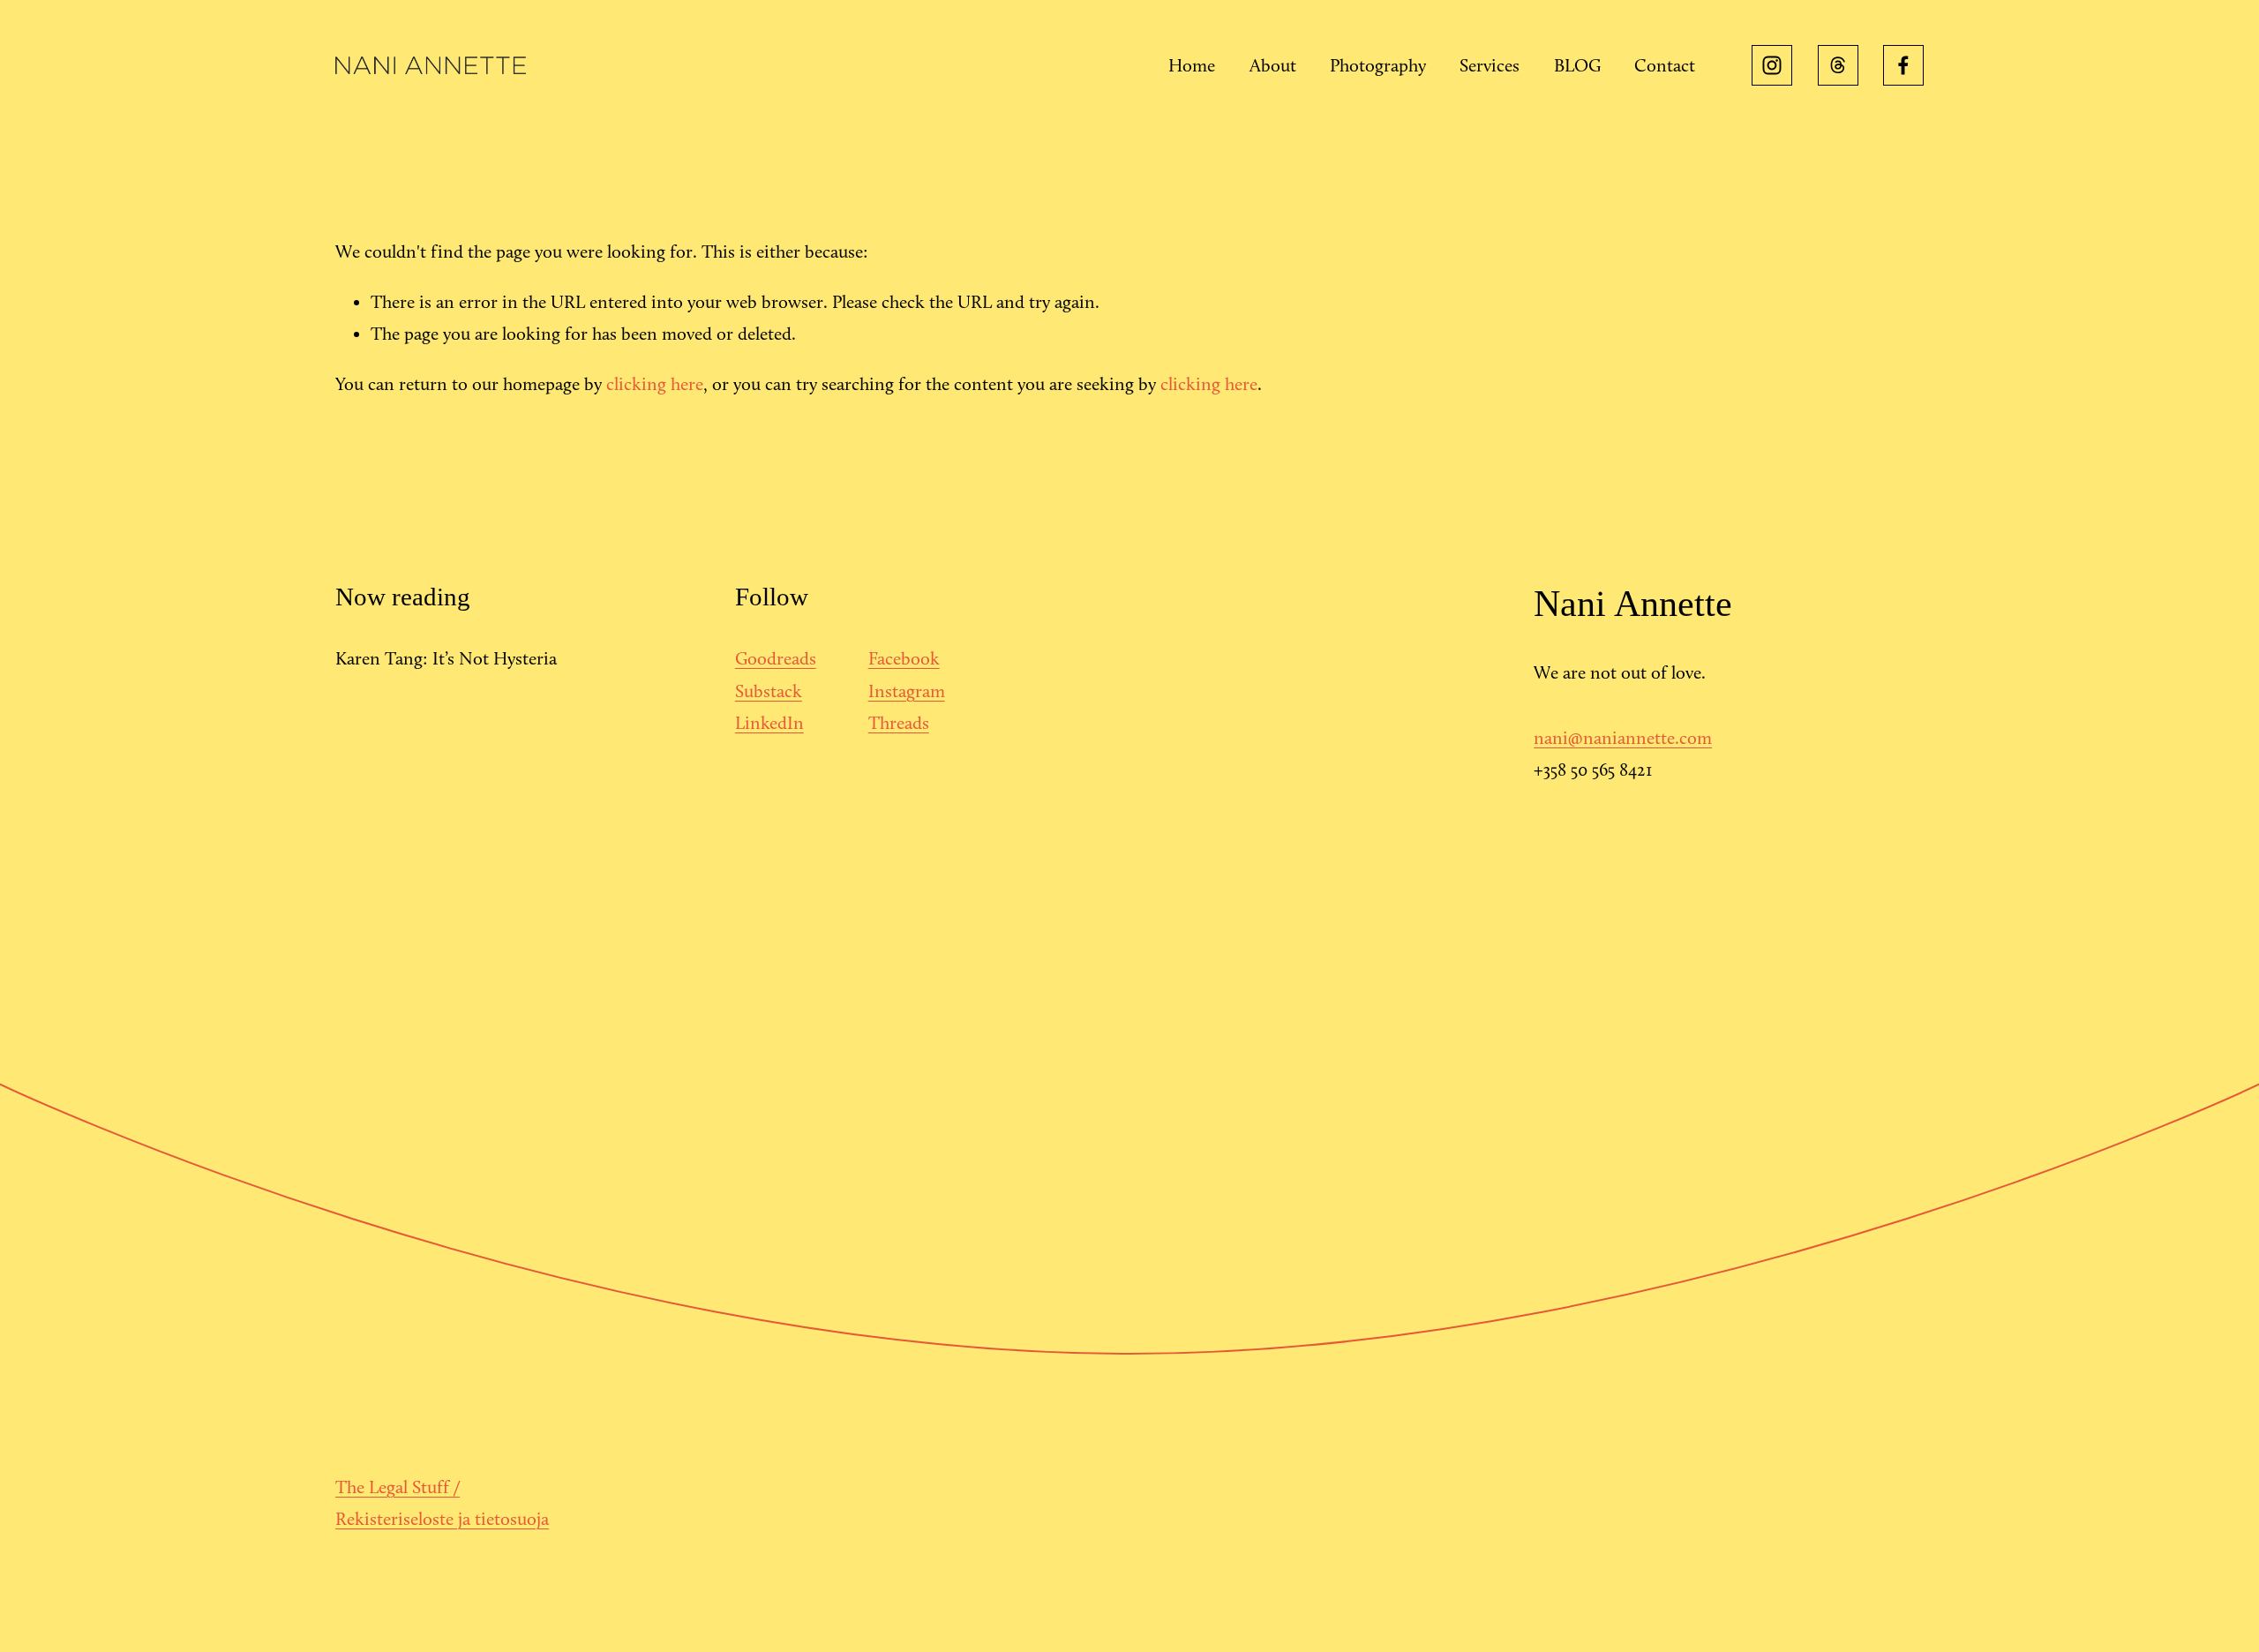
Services (1490, 65)
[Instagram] (1772, 65)
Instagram (907, 691)
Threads (899, 723)
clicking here (655, 384)
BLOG (1577, 65)
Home (1192, 65)
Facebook (904, 658)
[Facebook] (1903, 65)
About (1273, 65)
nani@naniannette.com (1623, 738)
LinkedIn (769, 723)
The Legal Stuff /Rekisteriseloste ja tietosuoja (442, 1503)
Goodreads (776, 658)
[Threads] (1838, 65)
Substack (769, 691)
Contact (1665, 65)
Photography (1378, 65)
